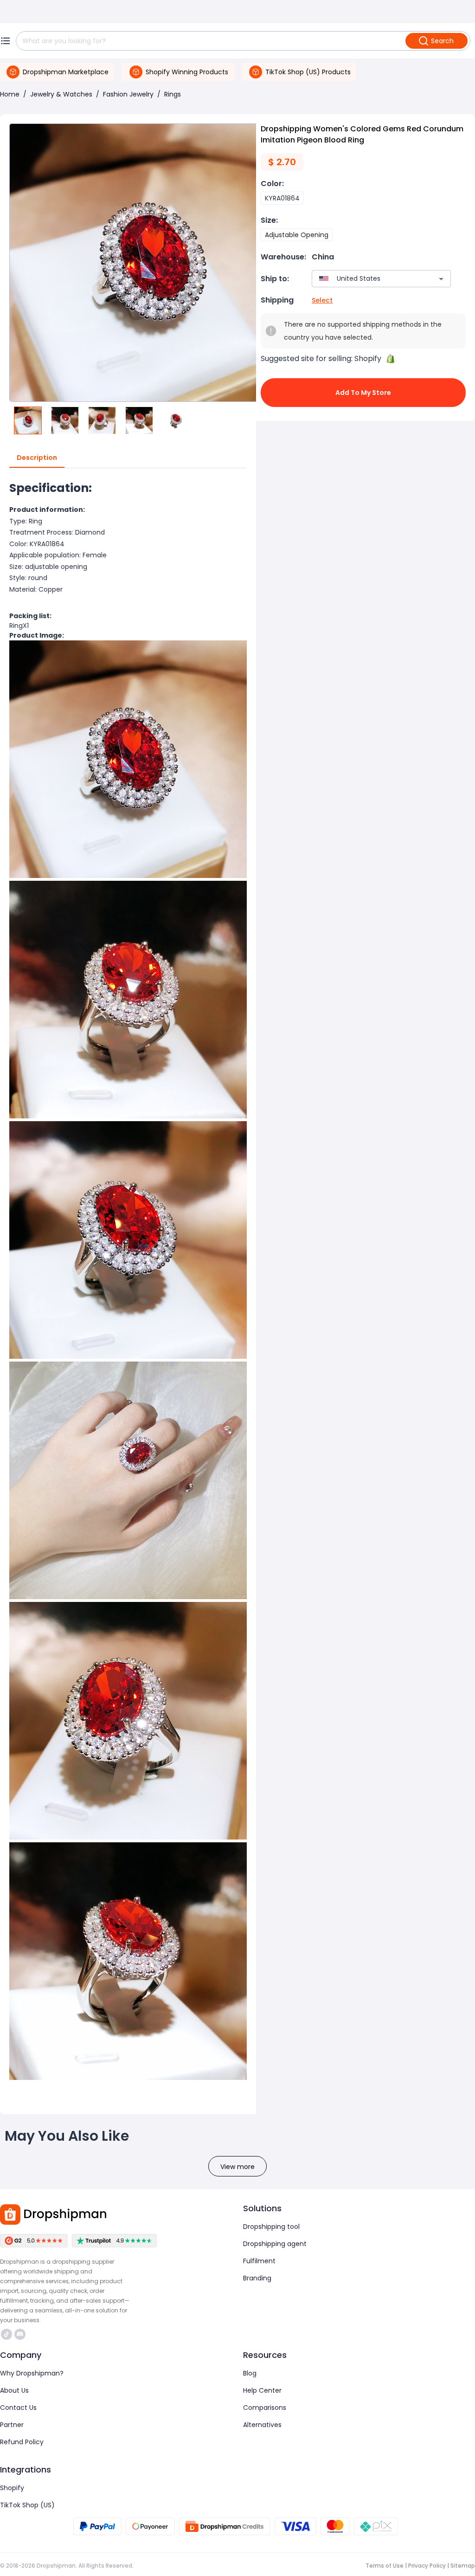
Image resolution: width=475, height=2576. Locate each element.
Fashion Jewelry (128, 94)
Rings (173, 94)
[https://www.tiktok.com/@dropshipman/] (6, 2334)
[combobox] (368, 279)
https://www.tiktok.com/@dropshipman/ (8, 2334)
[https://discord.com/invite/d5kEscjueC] (20, 2334)
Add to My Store (363, 393)
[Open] (441, 279)
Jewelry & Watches (61, 94)
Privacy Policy (427, 2566)
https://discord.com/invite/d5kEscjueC (21, 2334)
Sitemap (463, 2566)
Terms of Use (385, 2566)
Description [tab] (37, 458)
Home (10, 94)
